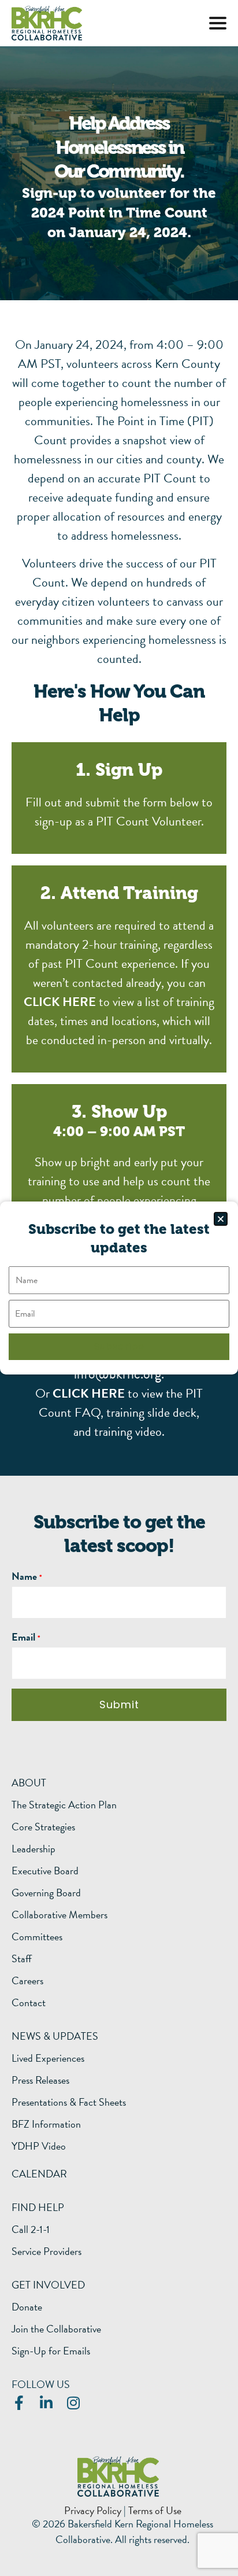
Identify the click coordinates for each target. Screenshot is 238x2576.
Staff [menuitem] (22, 1959)
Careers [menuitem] (27, 1981)
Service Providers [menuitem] (47, 2251)
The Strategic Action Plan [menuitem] (64, 1805)
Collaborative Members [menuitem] (59, 1915)
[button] (218, 23)
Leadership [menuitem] (34, 1849)
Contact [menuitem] (29, 2003)
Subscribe (119, 1346)
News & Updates (55, 2036)
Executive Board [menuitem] (45, 1871)
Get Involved (48, 2285)
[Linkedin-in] (46, 2403)
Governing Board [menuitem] (46, 1893)
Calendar (39, 2174)
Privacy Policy (93, 2510)
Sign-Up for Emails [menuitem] (51, 2351)
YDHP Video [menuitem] (39, 2146)
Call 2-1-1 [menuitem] (31, 2229)
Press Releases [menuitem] (40, 2080)
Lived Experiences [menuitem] (48, 2058)
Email (23, 1637)
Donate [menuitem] (27, 2307)
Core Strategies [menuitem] (43, 1827)
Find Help (38, 2207)
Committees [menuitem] (37, 1937)
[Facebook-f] (19, 2403)
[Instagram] (73, 2403)
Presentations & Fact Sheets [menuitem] (69, 2102)
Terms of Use (155, 2510)
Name (24, 1576)
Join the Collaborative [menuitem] (56, 2329)
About (29, 1783)
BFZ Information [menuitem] (46, 2124)
